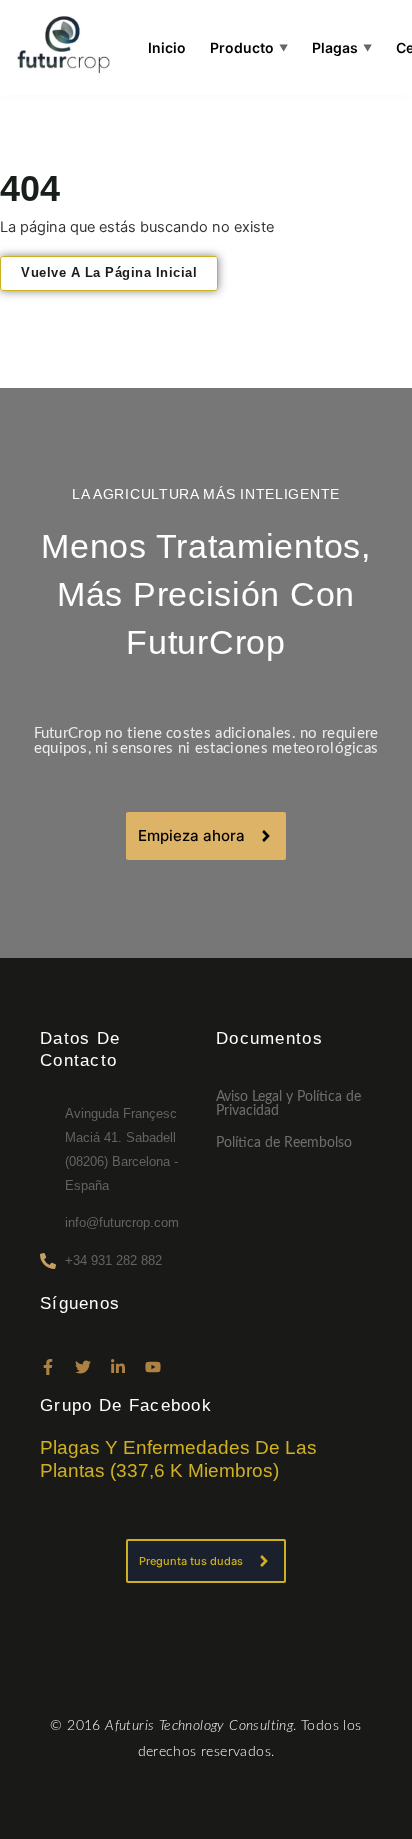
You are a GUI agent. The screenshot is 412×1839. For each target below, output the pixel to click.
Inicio (167, 47)
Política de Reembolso (284, 1143)
